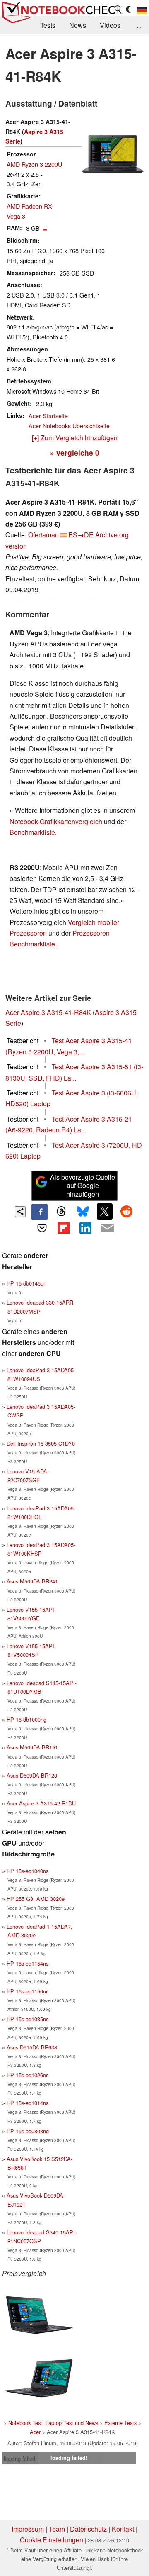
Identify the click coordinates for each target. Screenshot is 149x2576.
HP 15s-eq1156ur (27, 1991)
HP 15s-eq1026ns (28, 2075)
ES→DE (81, 535)
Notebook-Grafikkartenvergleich (56, 821)
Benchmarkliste (32, 832)
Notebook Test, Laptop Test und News (53, 2423)
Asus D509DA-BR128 (32, 1775)
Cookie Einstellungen (52, 2540)
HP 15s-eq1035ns (28, 2019)
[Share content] (20, 1212)
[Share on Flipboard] (64, 1228)
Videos (110, 25)
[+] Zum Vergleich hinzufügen (75, 438)
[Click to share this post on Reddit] (126, 1211)
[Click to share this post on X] (105, 1211)
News (78, 25)
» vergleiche (75, 453)
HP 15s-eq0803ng (28, 2131)
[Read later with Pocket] (42, 1228)
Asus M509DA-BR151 (32, 1747)
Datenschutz (88, 2529)
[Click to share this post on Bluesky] (83, 1212)
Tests (48, 25)
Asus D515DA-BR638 (32, 2047)
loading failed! (20, 2458)
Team (57, 2529)
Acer (35, 2432)
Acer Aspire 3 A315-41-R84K (48, 1012)
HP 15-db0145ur (26, 1283)
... (139, 25)
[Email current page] (107, 1228)
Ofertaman (43, 535)
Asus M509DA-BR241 (32, 1581)
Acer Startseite (48, 416)
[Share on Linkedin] (85, 1228)
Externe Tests (120, 2423)
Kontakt (123, 2529)
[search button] (118, 10)
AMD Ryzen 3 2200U (34, 164)
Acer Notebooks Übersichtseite (69, 426)
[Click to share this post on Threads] (61, 1212)
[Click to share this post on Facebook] (39, 1212)
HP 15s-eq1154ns (28, 1963)
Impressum (28, 2529)
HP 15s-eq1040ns (28, 1871)
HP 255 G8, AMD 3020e (36, 1899)
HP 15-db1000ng (26, 1719)
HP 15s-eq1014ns (28, 2103)
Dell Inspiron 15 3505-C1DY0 (41, 1443)
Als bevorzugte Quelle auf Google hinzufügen (83, 1186)
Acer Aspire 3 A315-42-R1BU (41, 1803)
